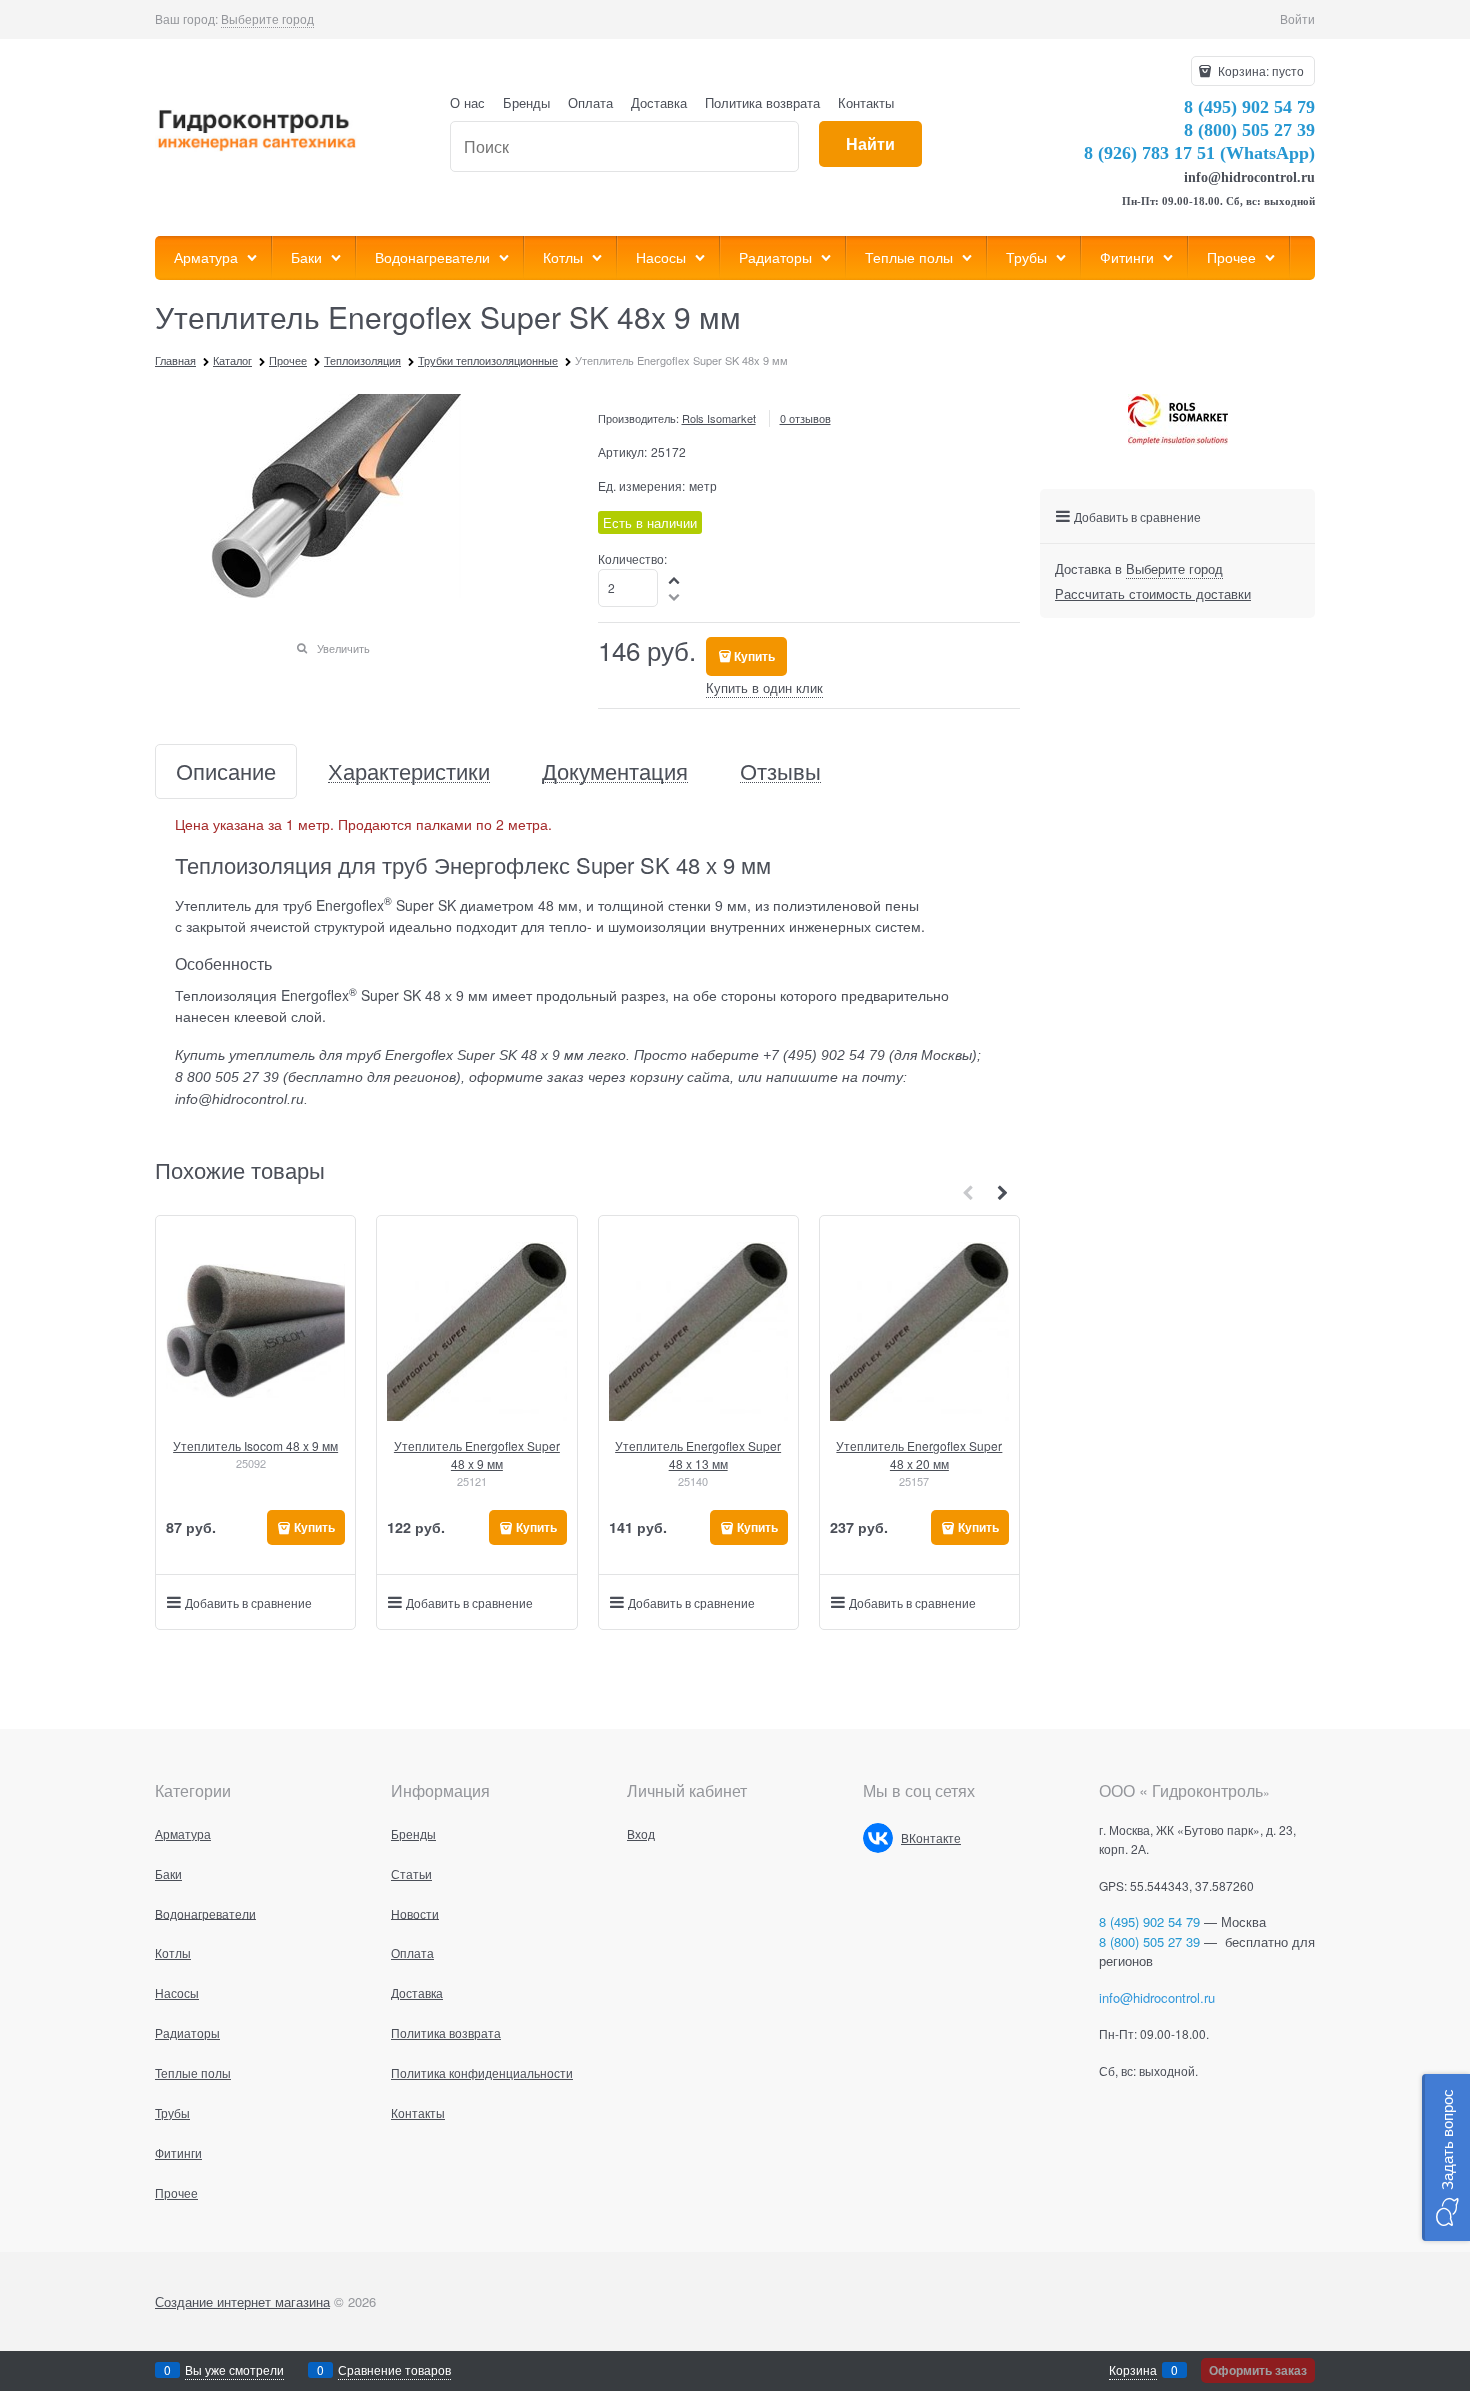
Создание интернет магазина (242, 2301)
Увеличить (343, 648)
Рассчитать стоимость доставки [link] (1153, 593)
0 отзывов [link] (805, 418)
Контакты (866, 102)
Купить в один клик (764, 687)
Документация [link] (615, 771)
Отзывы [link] (780, 771)
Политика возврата (762, 102)
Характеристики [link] (409, 771)
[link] (267, 19)
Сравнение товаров (394, 2369)
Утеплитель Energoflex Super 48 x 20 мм (919, 1454)
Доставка (659, 102)
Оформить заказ (1258, 2370)
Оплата (590, 102)
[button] (675, 579)
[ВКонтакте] (878, 1838)
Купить (754, 656)
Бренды (526, 102)
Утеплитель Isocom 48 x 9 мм (255, 1445)
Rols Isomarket (719, 418)
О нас (467, 102)
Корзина (1133, 2369)
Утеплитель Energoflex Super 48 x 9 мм (477, 1454)
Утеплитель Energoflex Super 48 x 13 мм (698, 1454)
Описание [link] (226, 771)
